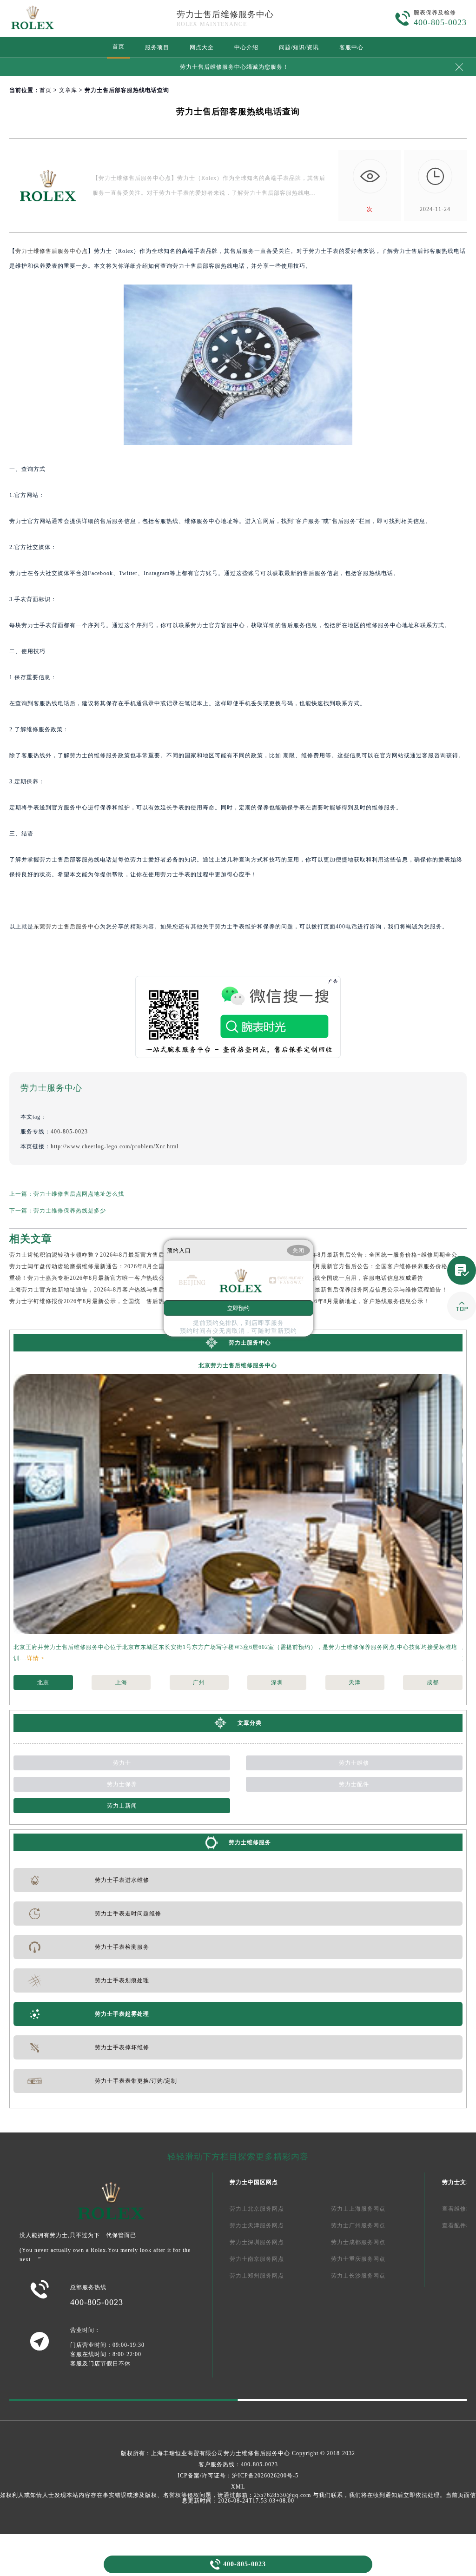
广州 (199, 1682)
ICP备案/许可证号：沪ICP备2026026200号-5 (238, 2476)
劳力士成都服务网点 (358, 2242)
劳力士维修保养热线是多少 (70, 1211)
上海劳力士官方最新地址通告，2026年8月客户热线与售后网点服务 (99, 1290)
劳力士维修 (354, 1763)
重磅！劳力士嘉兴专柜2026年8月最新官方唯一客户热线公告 (90, 1278)
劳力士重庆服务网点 (358, 2259)
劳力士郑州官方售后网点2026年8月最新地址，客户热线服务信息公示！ (334, 1301)
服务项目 (157, 47)
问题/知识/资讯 (299, 47)
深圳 (277, 1682)
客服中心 (351, 47)
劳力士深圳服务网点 (257, 2242)
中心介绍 (246, 47)
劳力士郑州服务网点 (257, 2276)
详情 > (36, 1658)
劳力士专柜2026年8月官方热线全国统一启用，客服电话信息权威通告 (331, 1278)
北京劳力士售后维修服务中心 (238, 1365)
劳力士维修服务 (250, 1842)
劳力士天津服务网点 (257, 2225)
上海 (121, 1682)
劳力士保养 (122, 1784)
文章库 (68, 90)
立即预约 (238, 1308)
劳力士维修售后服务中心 (257, 2453)
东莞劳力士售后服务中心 (67, 927)
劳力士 (122, 1763)
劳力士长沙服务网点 (358, 2276)
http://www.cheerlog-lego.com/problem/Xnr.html (115, 1146)
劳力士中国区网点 (254, 2182)
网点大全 (202, 47)
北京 (43, 1682)
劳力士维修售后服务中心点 (52, 251)
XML (238, 2487)
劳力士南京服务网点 (257, 2259)
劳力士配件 (354, 1784)
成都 (433, 1682)
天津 (355, 1682)
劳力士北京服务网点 (257, 2209)
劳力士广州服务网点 (358, 2225)
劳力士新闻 (122, 1806)
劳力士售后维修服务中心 (225, 14)
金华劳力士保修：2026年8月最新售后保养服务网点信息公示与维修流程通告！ (343, 1290)
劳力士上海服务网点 (358, 2209)
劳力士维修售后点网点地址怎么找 (79, 1194)
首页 (119, 46)
